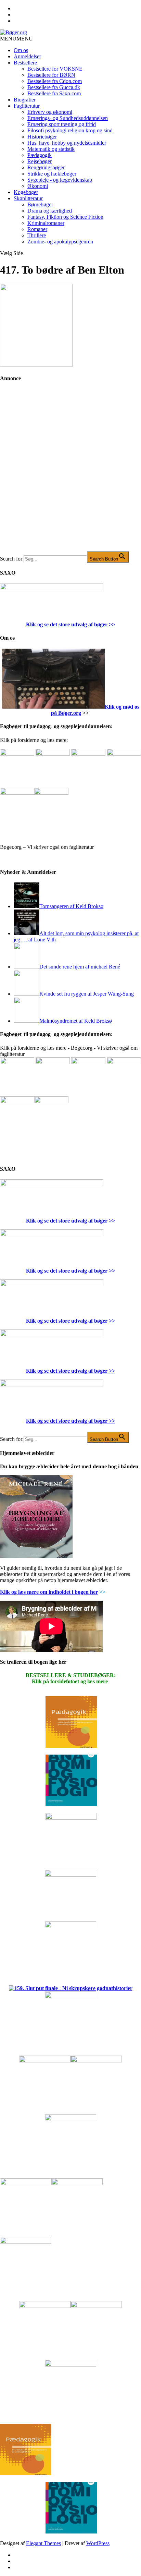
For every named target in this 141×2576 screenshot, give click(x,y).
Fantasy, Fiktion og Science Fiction (65, 217)
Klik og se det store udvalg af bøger (67, 624)
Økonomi (38, 186)
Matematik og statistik (51, 149)
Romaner (37, 229)
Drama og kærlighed (50, 211)
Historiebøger (42, 137)
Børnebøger (40, 204)
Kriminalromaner (46, 223)
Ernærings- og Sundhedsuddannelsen (68, 118)
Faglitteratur (27, 106)
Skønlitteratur (28, 198)
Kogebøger (26, 192)
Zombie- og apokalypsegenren (60, 242)
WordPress (98, 2543)
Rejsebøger (40, 161)
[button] (16, 39)
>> (111, 624)
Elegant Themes (43, 2543)
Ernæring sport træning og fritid (62, 124)
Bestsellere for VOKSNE (55, 69)
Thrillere (37, 235)
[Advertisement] (70, 472)
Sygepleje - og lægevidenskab (60, 180)
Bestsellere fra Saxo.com (54, 93)
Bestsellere (25, 63)
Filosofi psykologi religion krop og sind (70, 130)
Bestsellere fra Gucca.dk (54, 87)
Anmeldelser (27, 56)
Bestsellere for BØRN (51, 75)
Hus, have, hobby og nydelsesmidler (67, 143)
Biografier (25, 100)
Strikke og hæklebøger (52, 174)
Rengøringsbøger (46, 167)
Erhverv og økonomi (50, 112)
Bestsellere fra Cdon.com (55, 81)
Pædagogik (40, 155)
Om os (21, 50)
